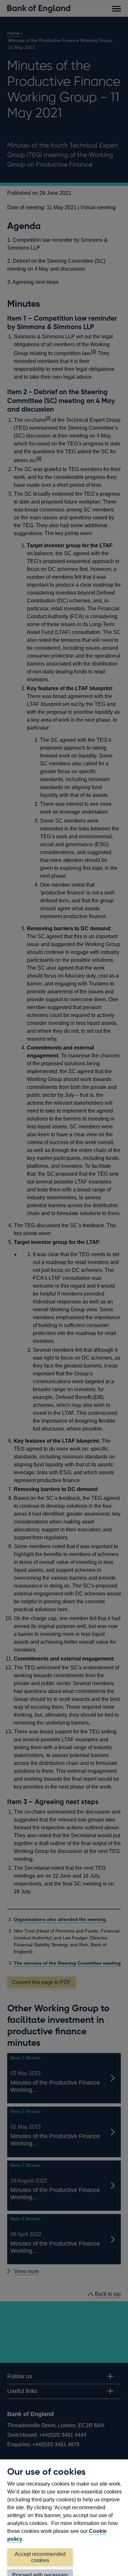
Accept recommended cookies (40, 2557)
